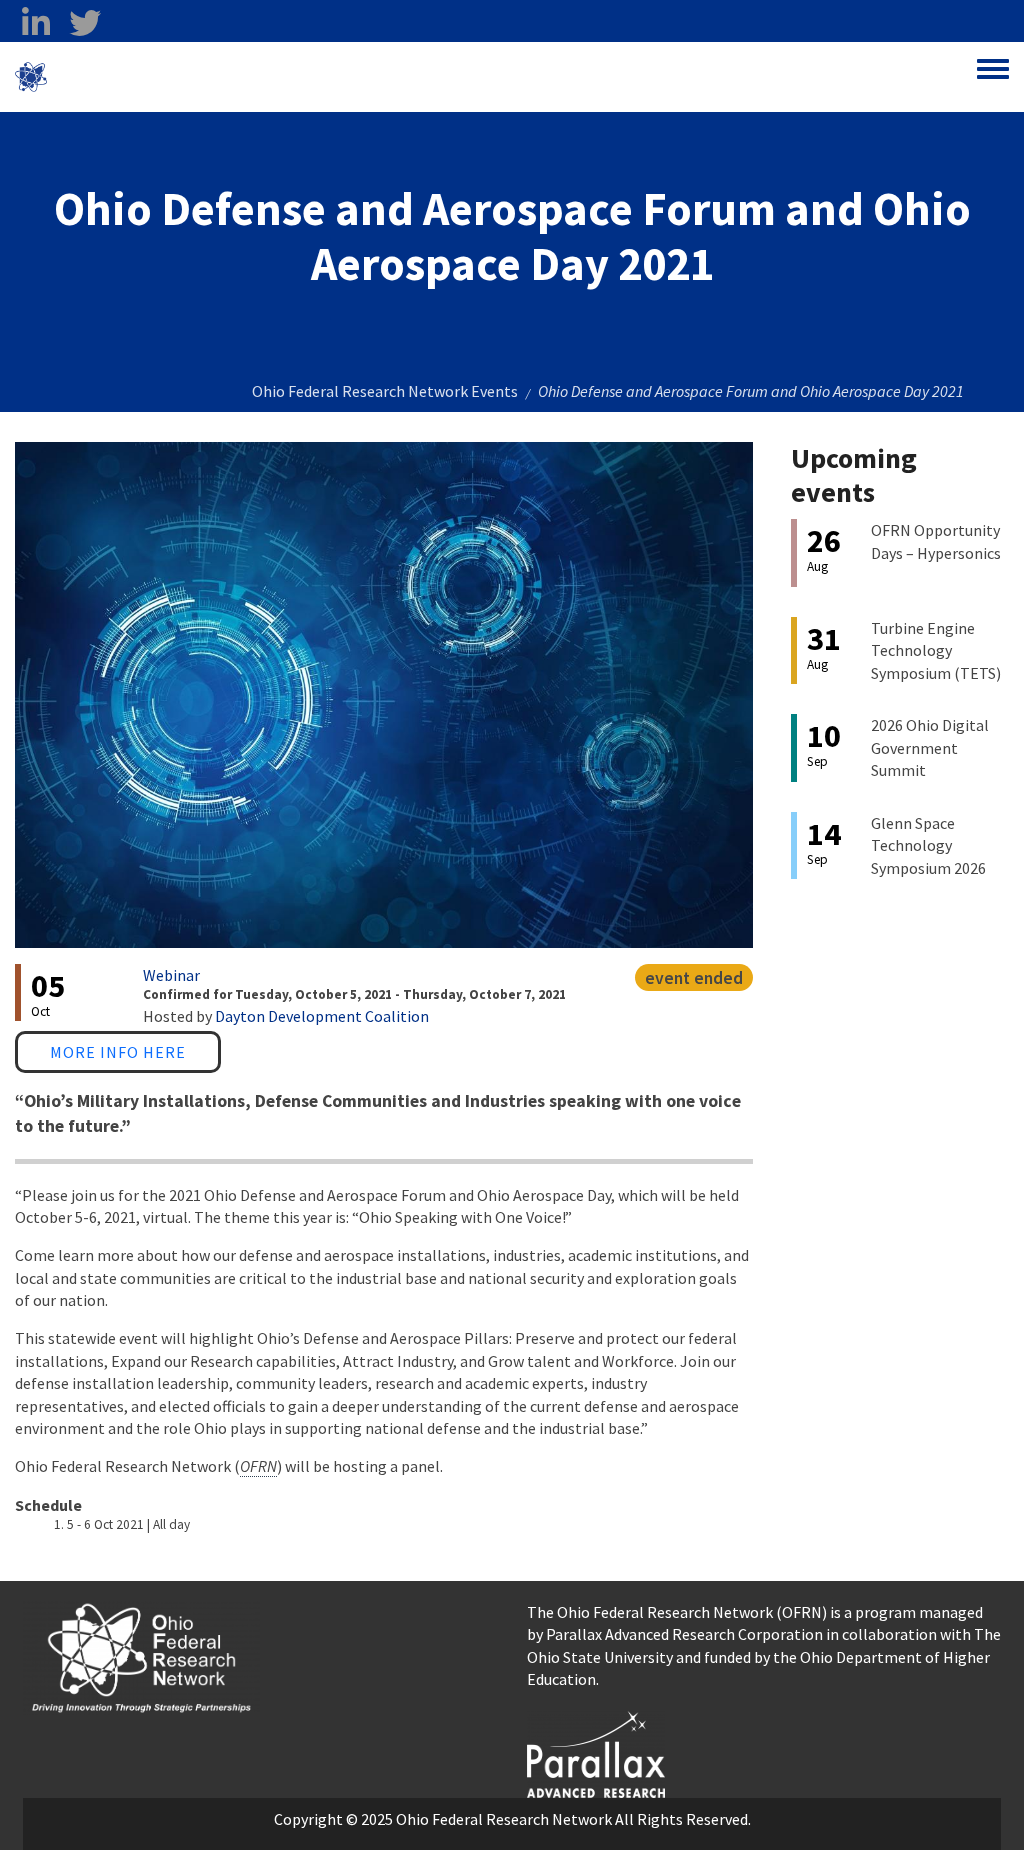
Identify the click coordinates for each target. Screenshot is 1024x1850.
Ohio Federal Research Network (164, 77)
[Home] (31, 77)
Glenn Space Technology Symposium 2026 (928, 845)
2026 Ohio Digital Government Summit (930, 747)
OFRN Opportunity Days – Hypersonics (936, 541)
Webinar (171, 975)
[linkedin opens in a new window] (35, 23)
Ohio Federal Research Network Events (385, 391)
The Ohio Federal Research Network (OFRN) (677, 1612)
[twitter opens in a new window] (84, 23)
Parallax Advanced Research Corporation (684, 1634)
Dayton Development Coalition (322, 1016)
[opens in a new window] (596, 1752)
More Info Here (118, 1052)
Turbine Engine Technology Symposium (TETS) (936, 650)
